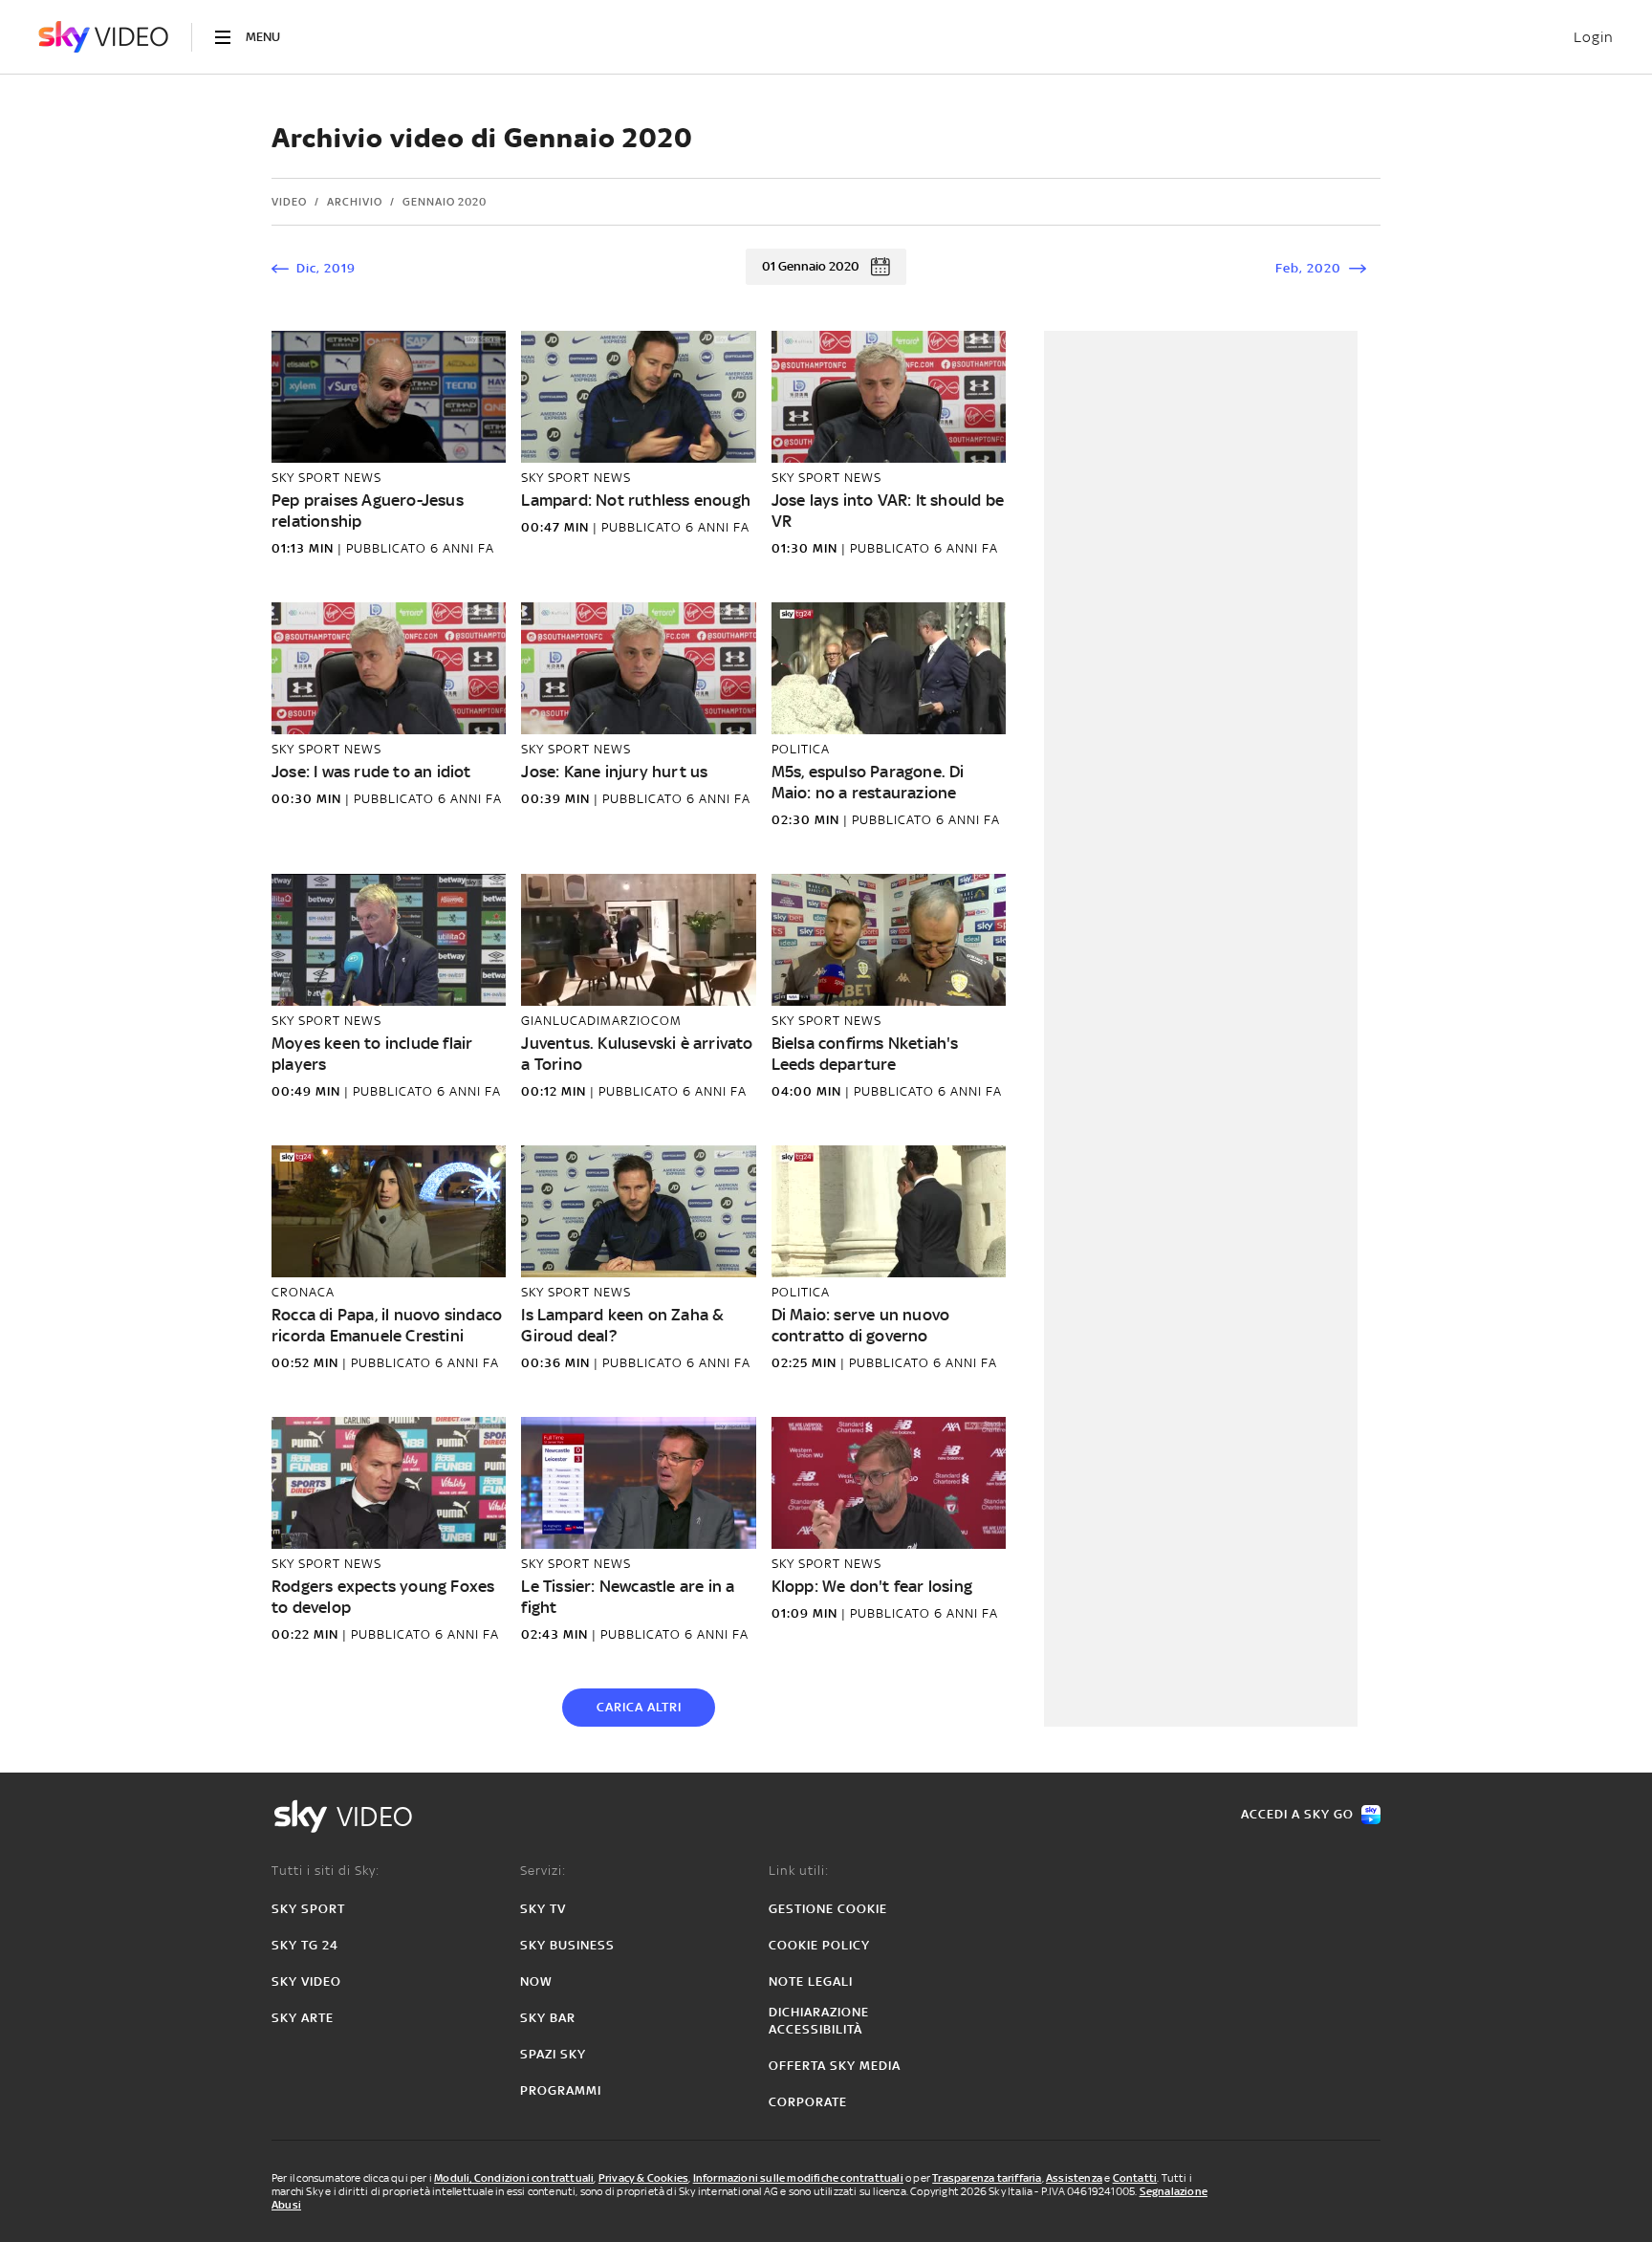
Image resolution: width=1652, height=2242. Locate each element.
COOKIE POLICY (819, 1945)
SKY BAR (548, 2018)
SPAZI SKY (553, 2054)
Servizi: (543, 1871)
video (289, 202)
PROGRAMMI (561, 2090)
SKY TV (543, 1909)
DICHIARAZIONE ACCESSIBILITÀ (819, 2021)
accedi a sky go (1297, 1814)
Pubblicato (388, 548)
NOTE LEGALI (811, 1981)
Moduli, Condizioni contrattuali (514, 2178)
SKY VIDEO (306, 1981)
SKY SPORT (308, 1909)
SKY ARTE (303, 2018)
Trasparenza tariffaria (987, 2178)
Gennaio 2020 (445, 202)
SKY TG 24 (305, 1945)
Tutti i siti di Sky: (326, 1871)
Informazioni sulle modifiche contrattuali (798, 2178)
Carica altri (639, 1707)
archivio (355, 202)
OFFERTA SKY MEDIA (835, 2066)
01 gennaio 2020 (811, 266)
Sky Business (567, 1945)
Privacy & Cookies (643, 2178)
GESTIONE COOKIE (828, 1909)
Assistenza (1074, 2178)
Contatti (1135, 2178)
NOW (536, 1981)
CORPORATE (808, 2102)
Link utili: (799, 1871)
